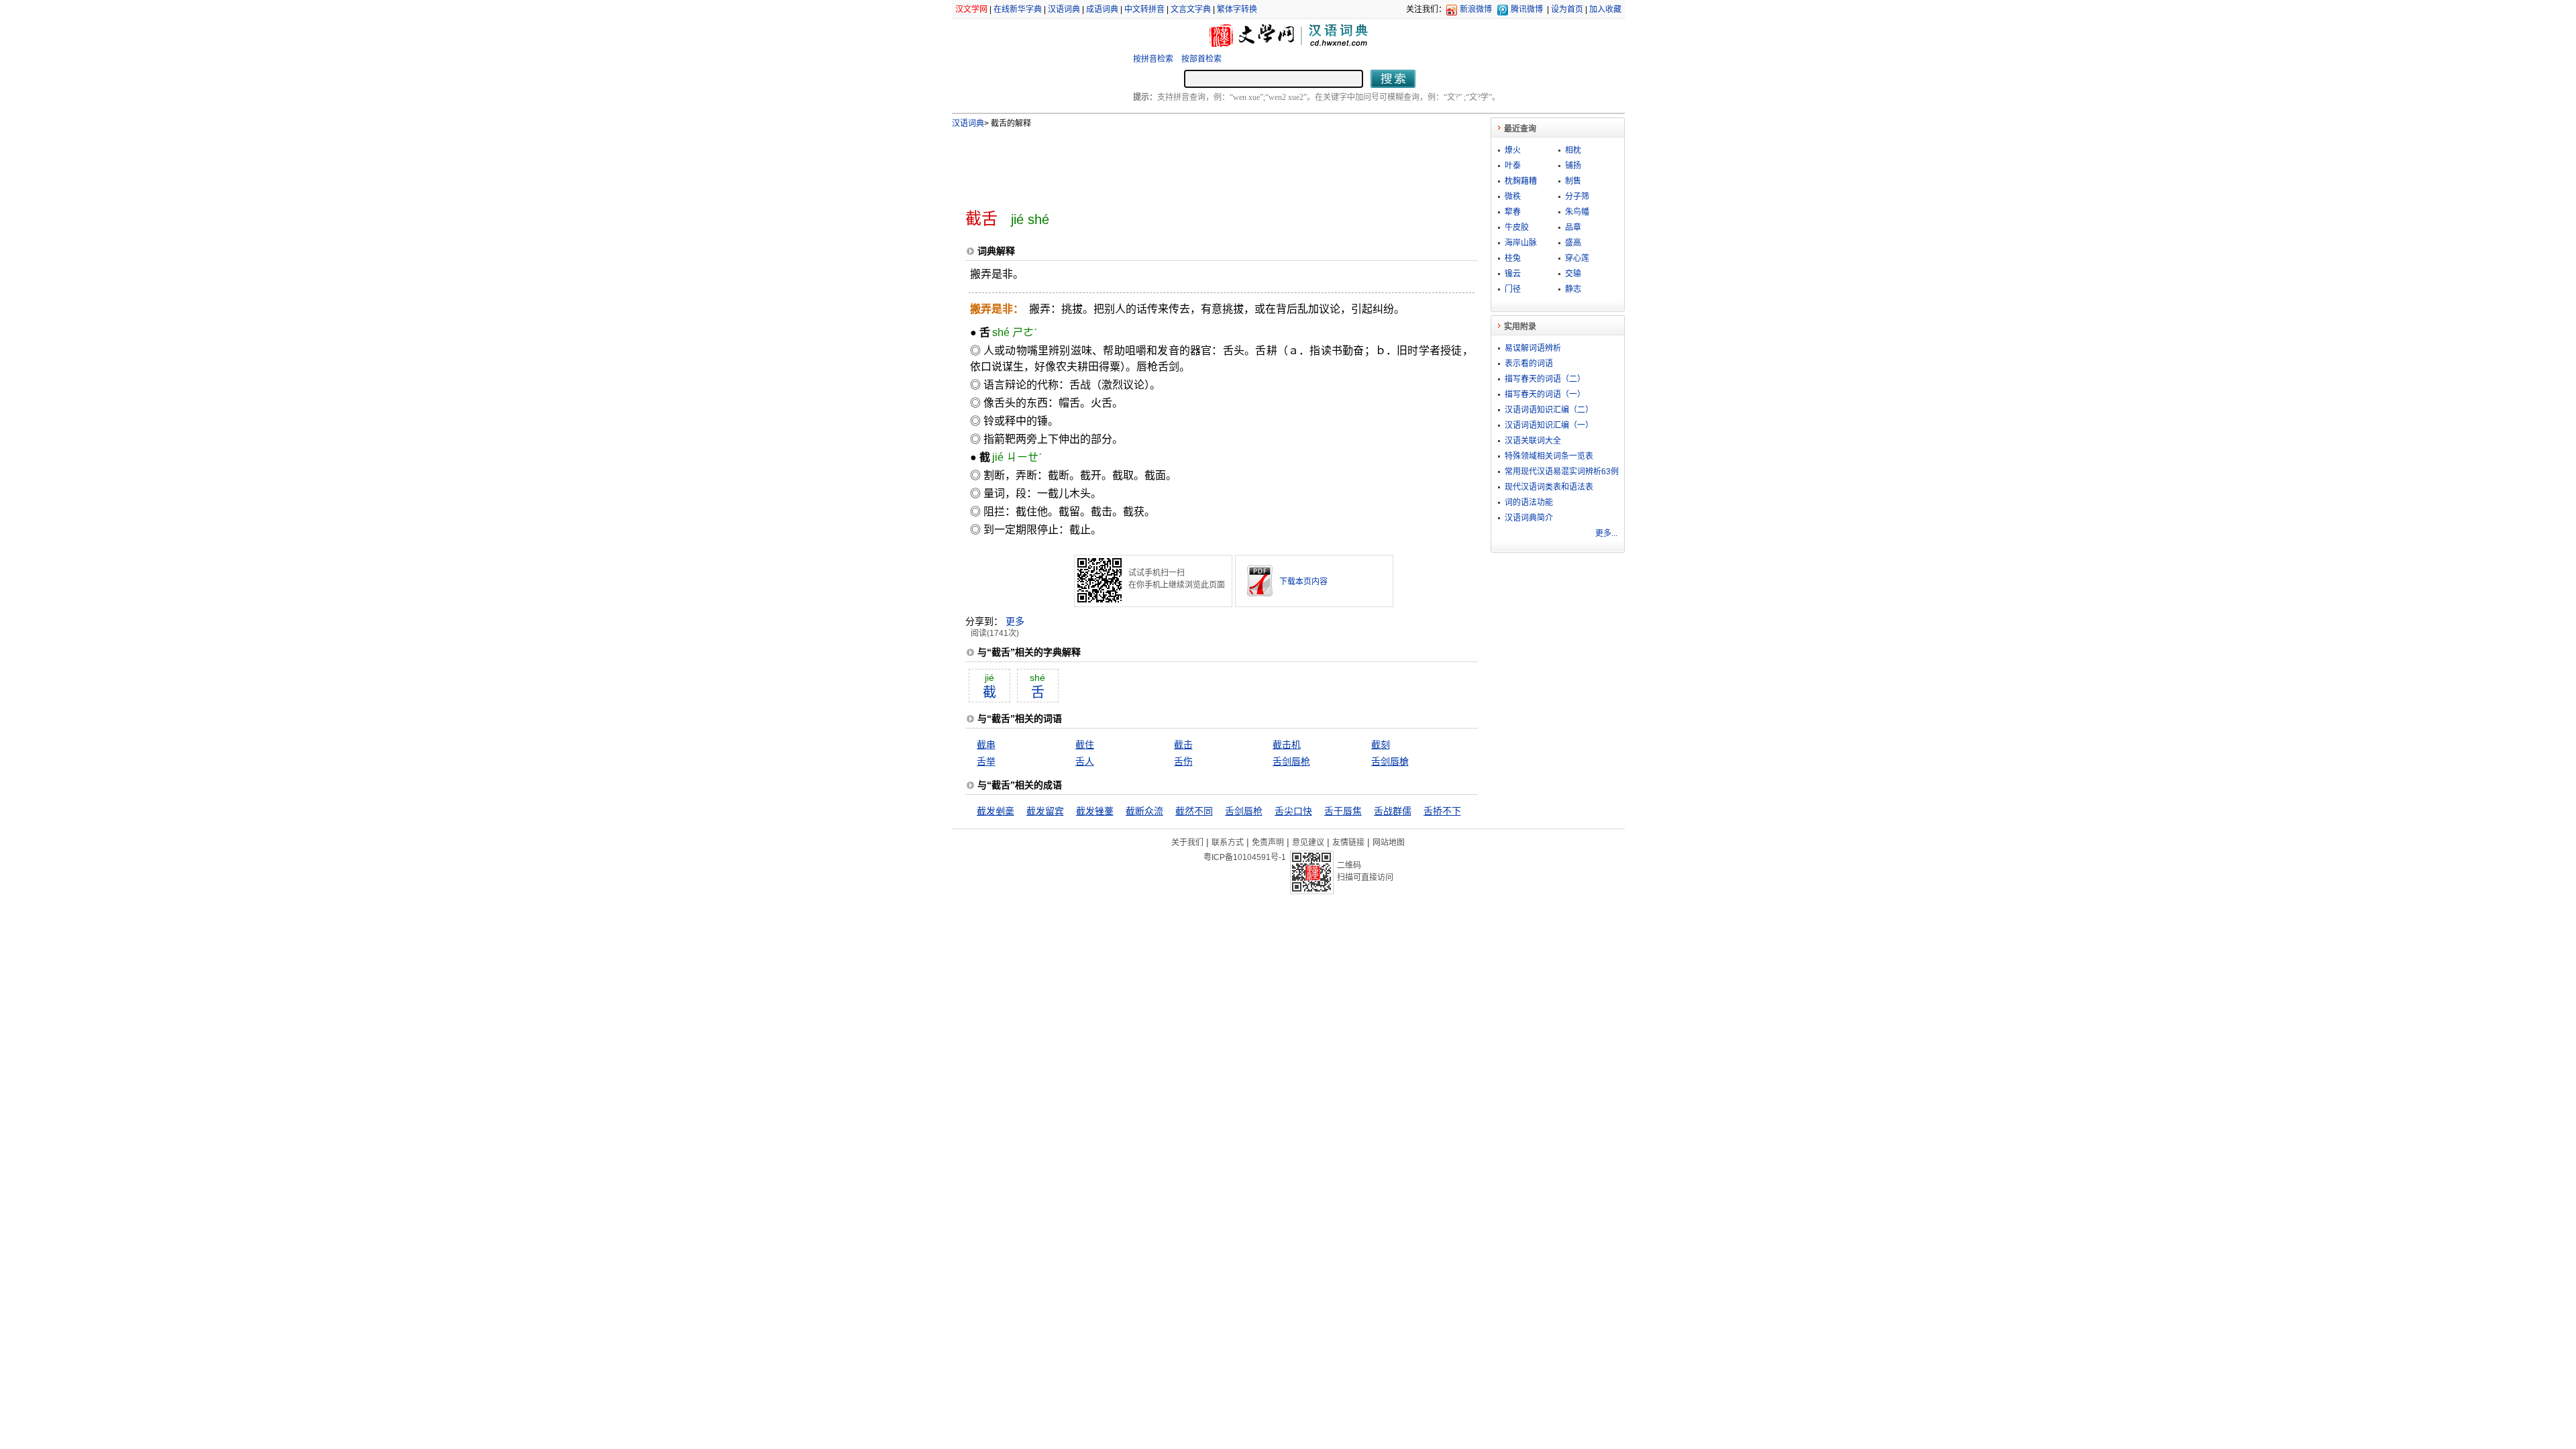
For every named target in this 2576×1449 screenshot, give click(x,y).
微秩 (1513, 197)
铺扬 (1573, 166)
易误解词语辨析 (1533, 348)
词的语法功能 (1529, 502)
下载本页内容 (1303, 582)
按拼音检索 (1153, 59)
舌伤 (1183, 761)
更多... (1606, 533)
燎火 (1513, 150)
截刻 (1381, 745)
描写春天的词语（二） (1545, 379)
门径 (1513, 289)
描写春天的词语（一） (1545, 394)
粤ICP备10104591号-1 (1245, 857)
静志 (1573, 289)
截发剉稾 (996, 811)
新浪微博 (1476, 9)
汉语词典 (1064, 9)
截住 (1085, 745)
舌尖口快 (1293, 811)
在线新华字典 (1018, 9)
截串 (986, 745)
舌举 (986, 761)
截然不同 (1194, 811)
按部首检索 (1201, 59)
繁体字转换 (1237, 9)
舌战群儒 (1393, 811)
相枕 (1573, 150)
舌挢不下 (1442, 811)
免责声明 (1268, 843)
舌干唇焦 (1343, 811)
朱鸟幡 (1577, 212)
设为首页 (1567, 9)
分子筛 (1577, 197)
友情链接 (1348, 843)
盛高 (1573, 243)
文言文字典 (1191, 9)
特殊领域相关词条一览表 (1549, 456)
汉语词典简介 (1529, 518)
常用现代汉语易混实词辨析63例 (1562, 472)
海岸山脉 (1521, 243)
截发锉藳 (1095, 811)
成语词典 (1102, 9)
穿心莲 (1577, 258)
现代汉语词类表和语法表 (1549, 487)
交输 (1573, 274)
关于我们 (1187, 843)
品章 (1573, 227)
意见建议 (1308, 843)
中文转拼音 (1144, 9)
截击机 (1287, 745)
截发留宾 (1045, 811)
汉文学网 (971, 9)
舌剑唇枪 (1291, 761)
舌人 (1085, 761)
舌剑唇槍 (1390, 761)
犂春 (1513, 212)
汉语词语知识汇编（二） (1549, 410)
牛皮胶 (1517, 227)
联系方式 (1228, 843)
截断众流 (1144, 811)
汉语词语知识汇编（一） (1549, 425)
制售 (1573, 181)
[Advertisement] (1199, 163)
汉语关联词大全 (1533, 441)
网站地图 (1389, 843)
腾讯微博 (1527, 9)
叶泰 (1513, 166)
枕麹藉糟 (1521, 181)
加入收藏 (1605, 9)
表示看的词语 (1529, 364)
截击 (1183, 745)
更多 (1015, 621)
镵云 (1513, 274)
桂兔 (1513, 258)
